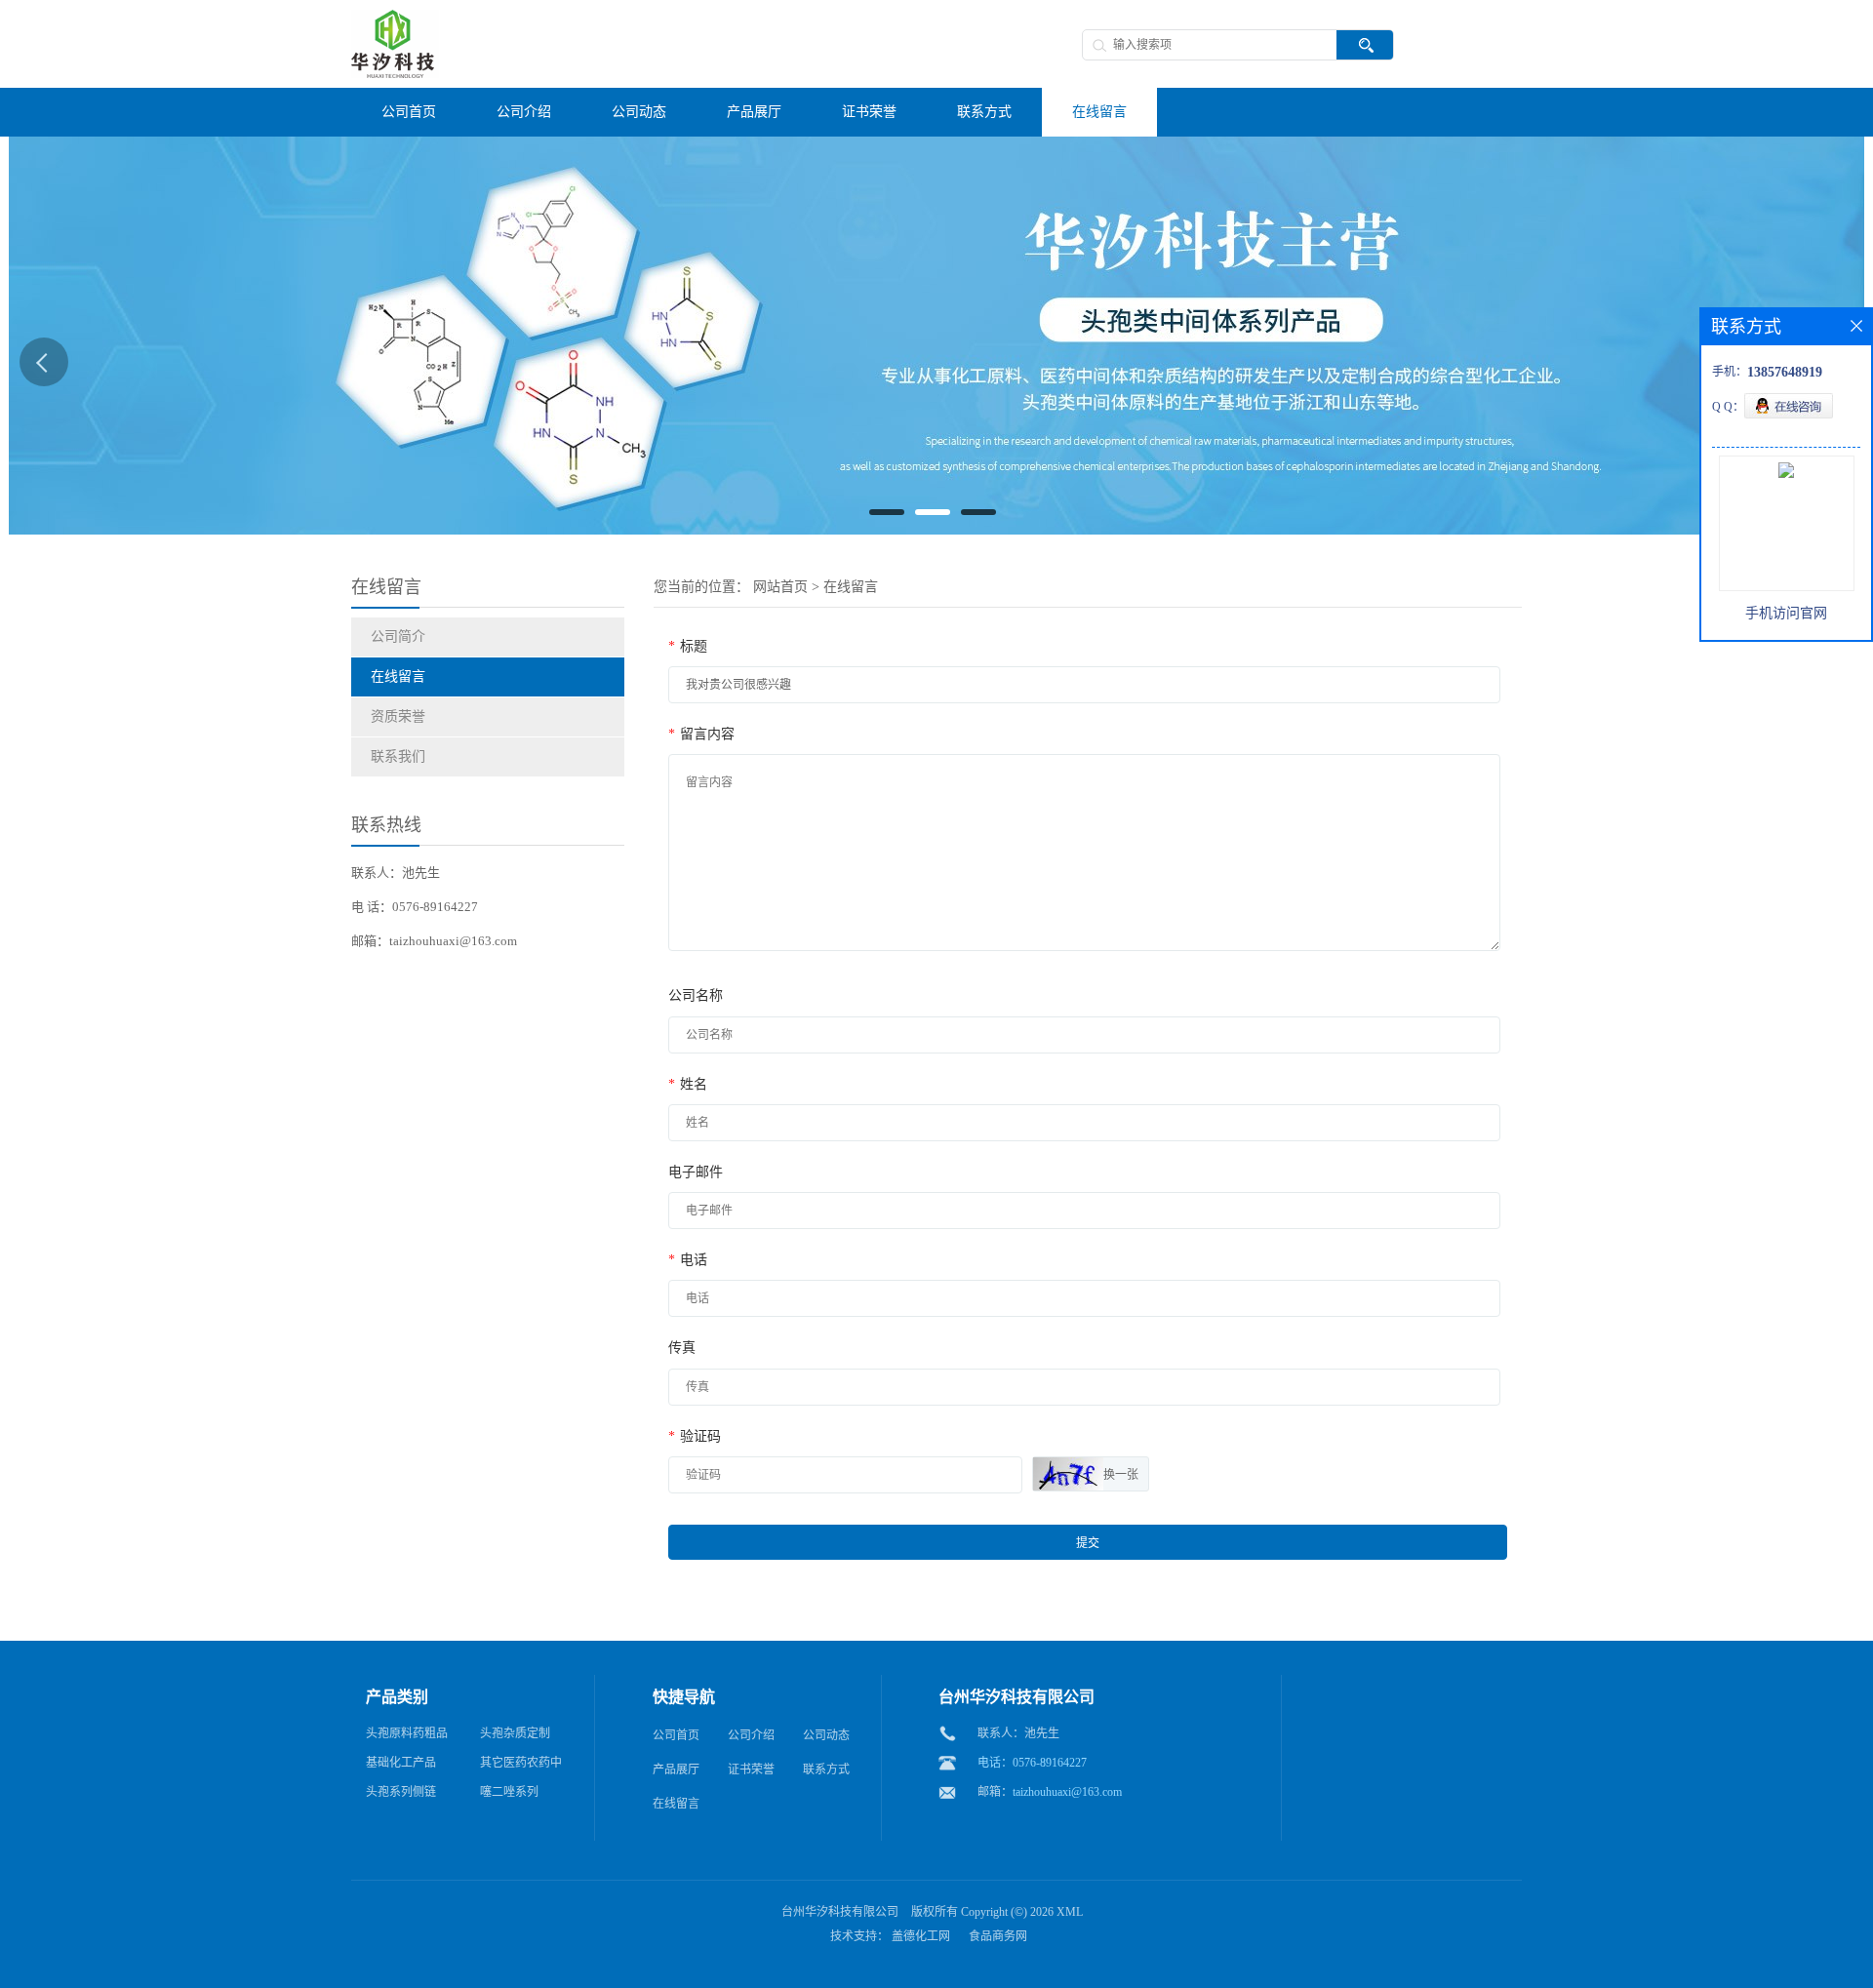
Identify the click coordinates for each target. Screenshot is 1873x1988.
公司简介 (398, 636)
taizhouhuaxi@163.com (1067, 1792)
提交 (1088, 1543)
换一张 (1121, 1475)
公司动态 (826, 1735)
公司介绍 (751, 1735)
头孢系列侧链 (401, 1792)
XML (1070, 1912)
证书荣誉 (751, 1769)
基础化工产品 (401, 1763)
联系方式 (826, 1769)
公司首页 (676, 1735)
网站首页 (780, 587)
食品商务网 (998, 1936)
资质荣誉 (398, 716)
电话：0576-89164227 (1032, 1763)
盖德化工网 (921, 1936)
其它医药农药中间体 (521, 1767)
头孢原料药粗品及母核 (407, 1737)
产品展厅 (676, 1769)
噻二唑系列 (509, 1792)
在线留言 (398, 676)
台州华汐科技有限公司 (840, 1912)
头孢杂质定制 (515, 1733)
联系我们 (398, 756)
